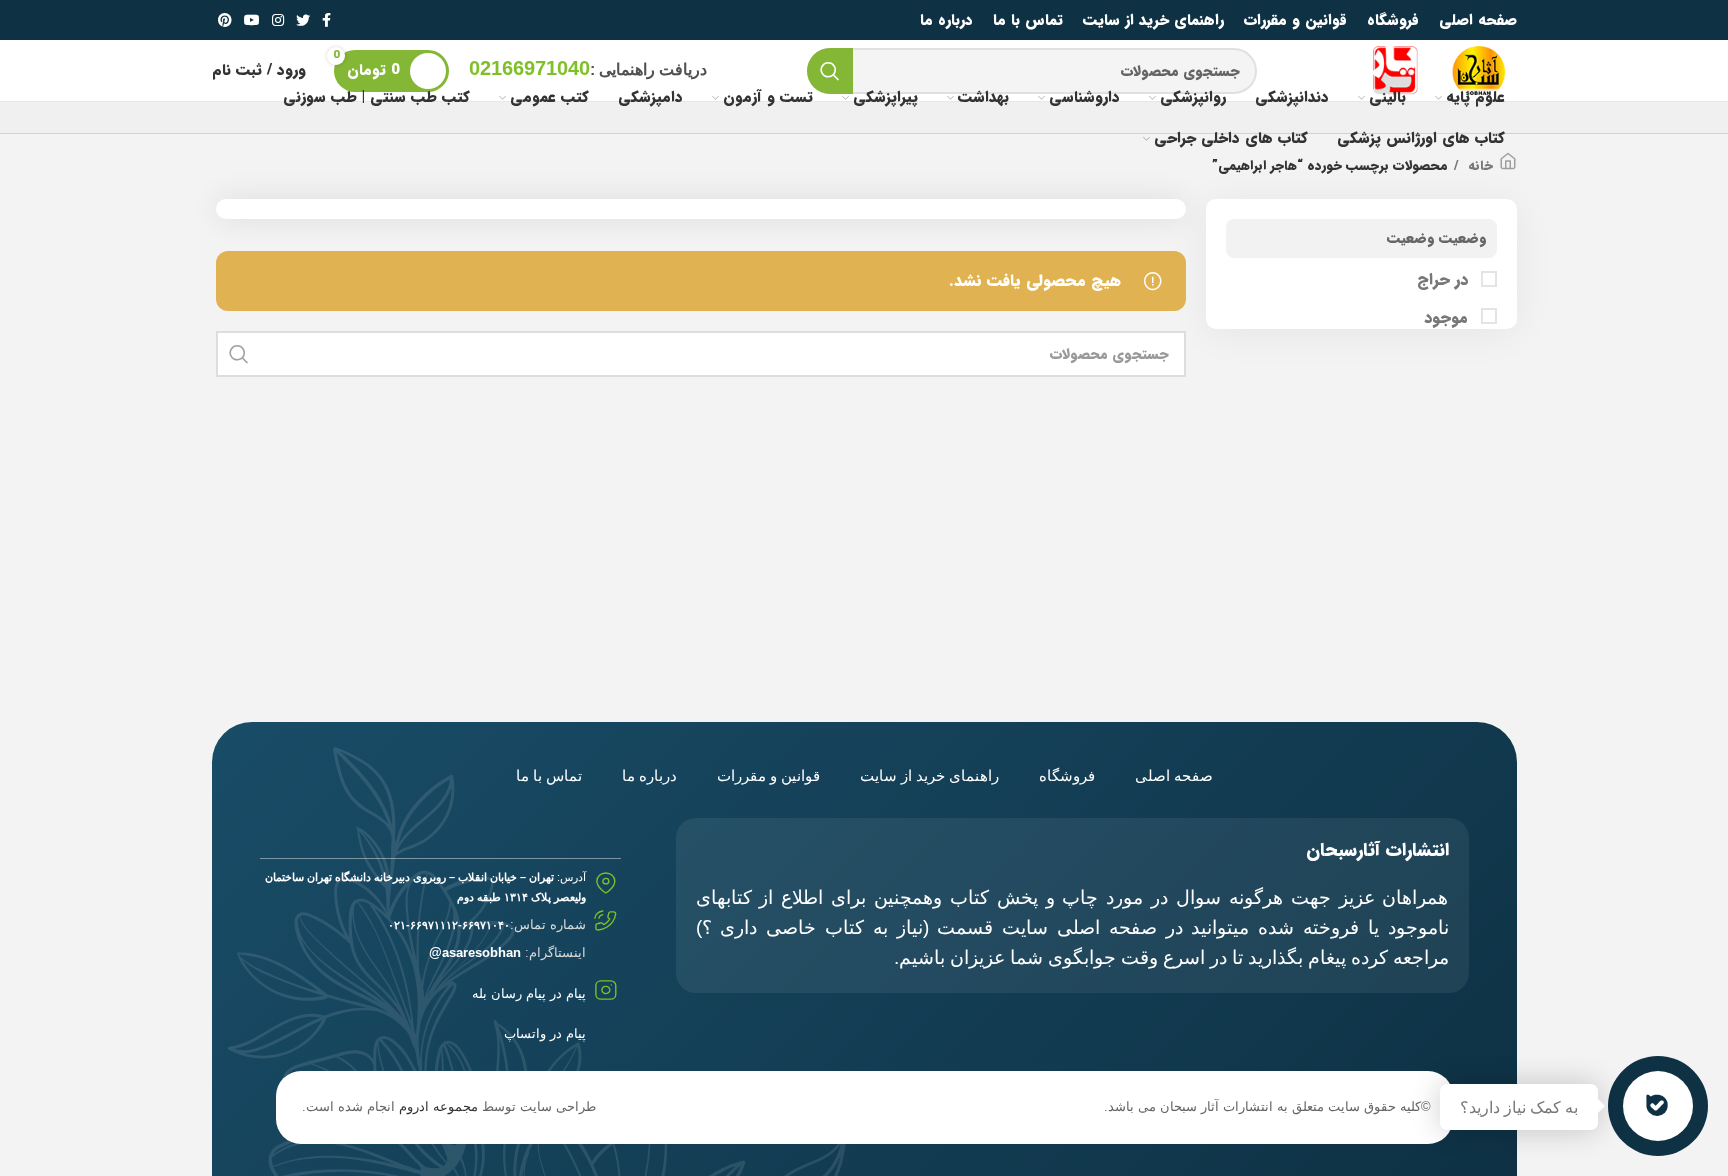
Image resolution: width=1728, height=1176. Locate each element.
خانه (1478, 166)
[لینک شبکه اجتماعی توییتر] (303, 20)
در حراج (1445, 280)
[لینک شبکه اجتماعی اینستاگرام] (278, 20)
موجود (1448, 318)
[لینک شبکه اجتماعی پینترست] (225, 20)
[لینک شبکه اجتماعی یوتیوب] (252, 20)
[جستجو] (830, 71)
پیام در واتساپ (545, 1033)
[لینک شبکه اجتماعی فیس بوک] (326, 20)
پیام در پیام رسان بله (529, 993)
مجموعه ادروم (438, 1106)
